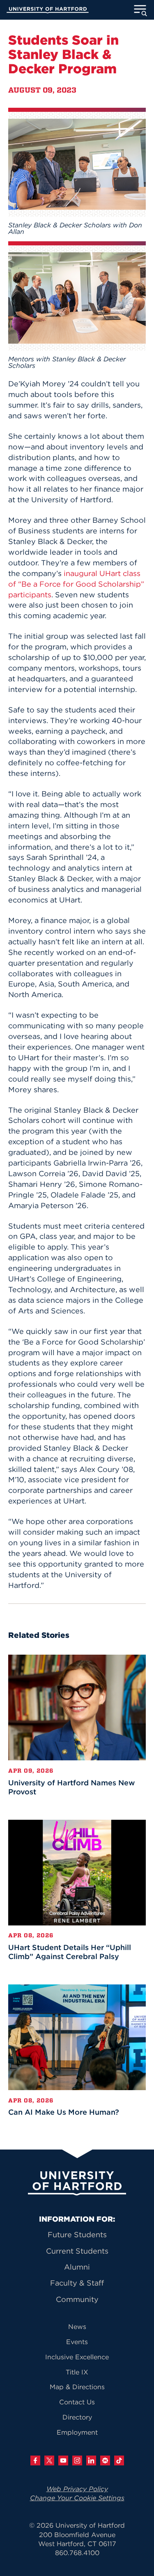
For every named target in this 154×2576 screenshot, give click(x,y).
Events (77, 2342)
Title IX (77, 2372)
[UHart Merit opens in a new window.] (105, 2460)
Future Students (77, 2235)
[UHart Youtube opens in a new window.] (63, 2460)
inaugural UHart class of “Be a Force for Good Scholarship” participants (76, 584)
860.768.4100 (77, 2553)
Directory (77, 2417)
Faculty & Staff (77, 2283)
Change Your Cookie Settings (77, 2498)
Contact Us (77, 2402)
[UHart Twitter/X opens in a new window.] (49, 2460)
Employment (77, 2432)
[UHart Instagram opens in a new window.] (77, 2460)
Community (77, 2299)
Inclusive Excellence (77, 2357)
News (77, 2327)
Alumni (77, 2267)
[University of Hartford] (48, 11)
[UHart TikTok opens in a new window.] (119, 2460)
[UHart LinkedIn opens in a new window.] (91, 2460)
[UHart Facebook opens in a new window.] (35, 2460)
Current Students (77, 2251)
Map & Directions (77, 2387)
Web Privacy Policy (77, 2489)
